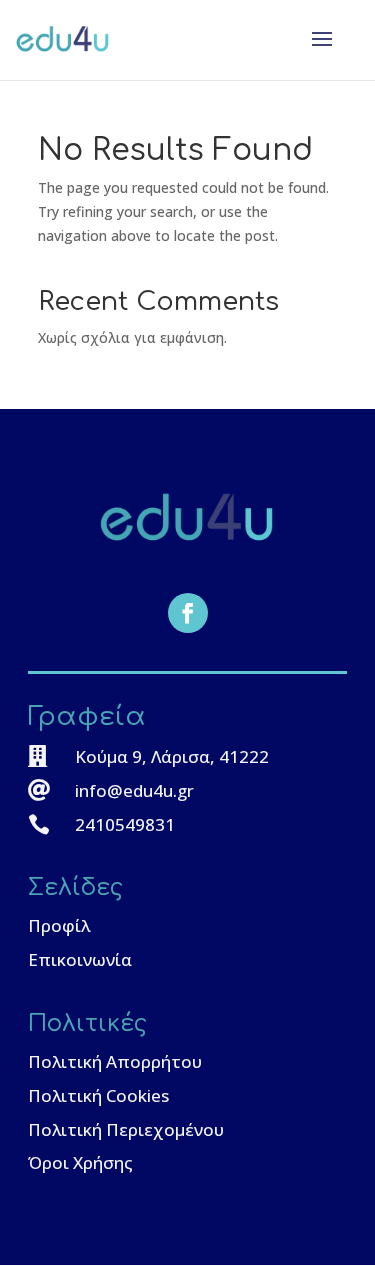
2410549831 (125, 824)
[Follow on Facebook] (188, 613)
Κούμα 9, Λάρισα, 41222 (172, 756)
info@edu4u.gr (134, 790)
